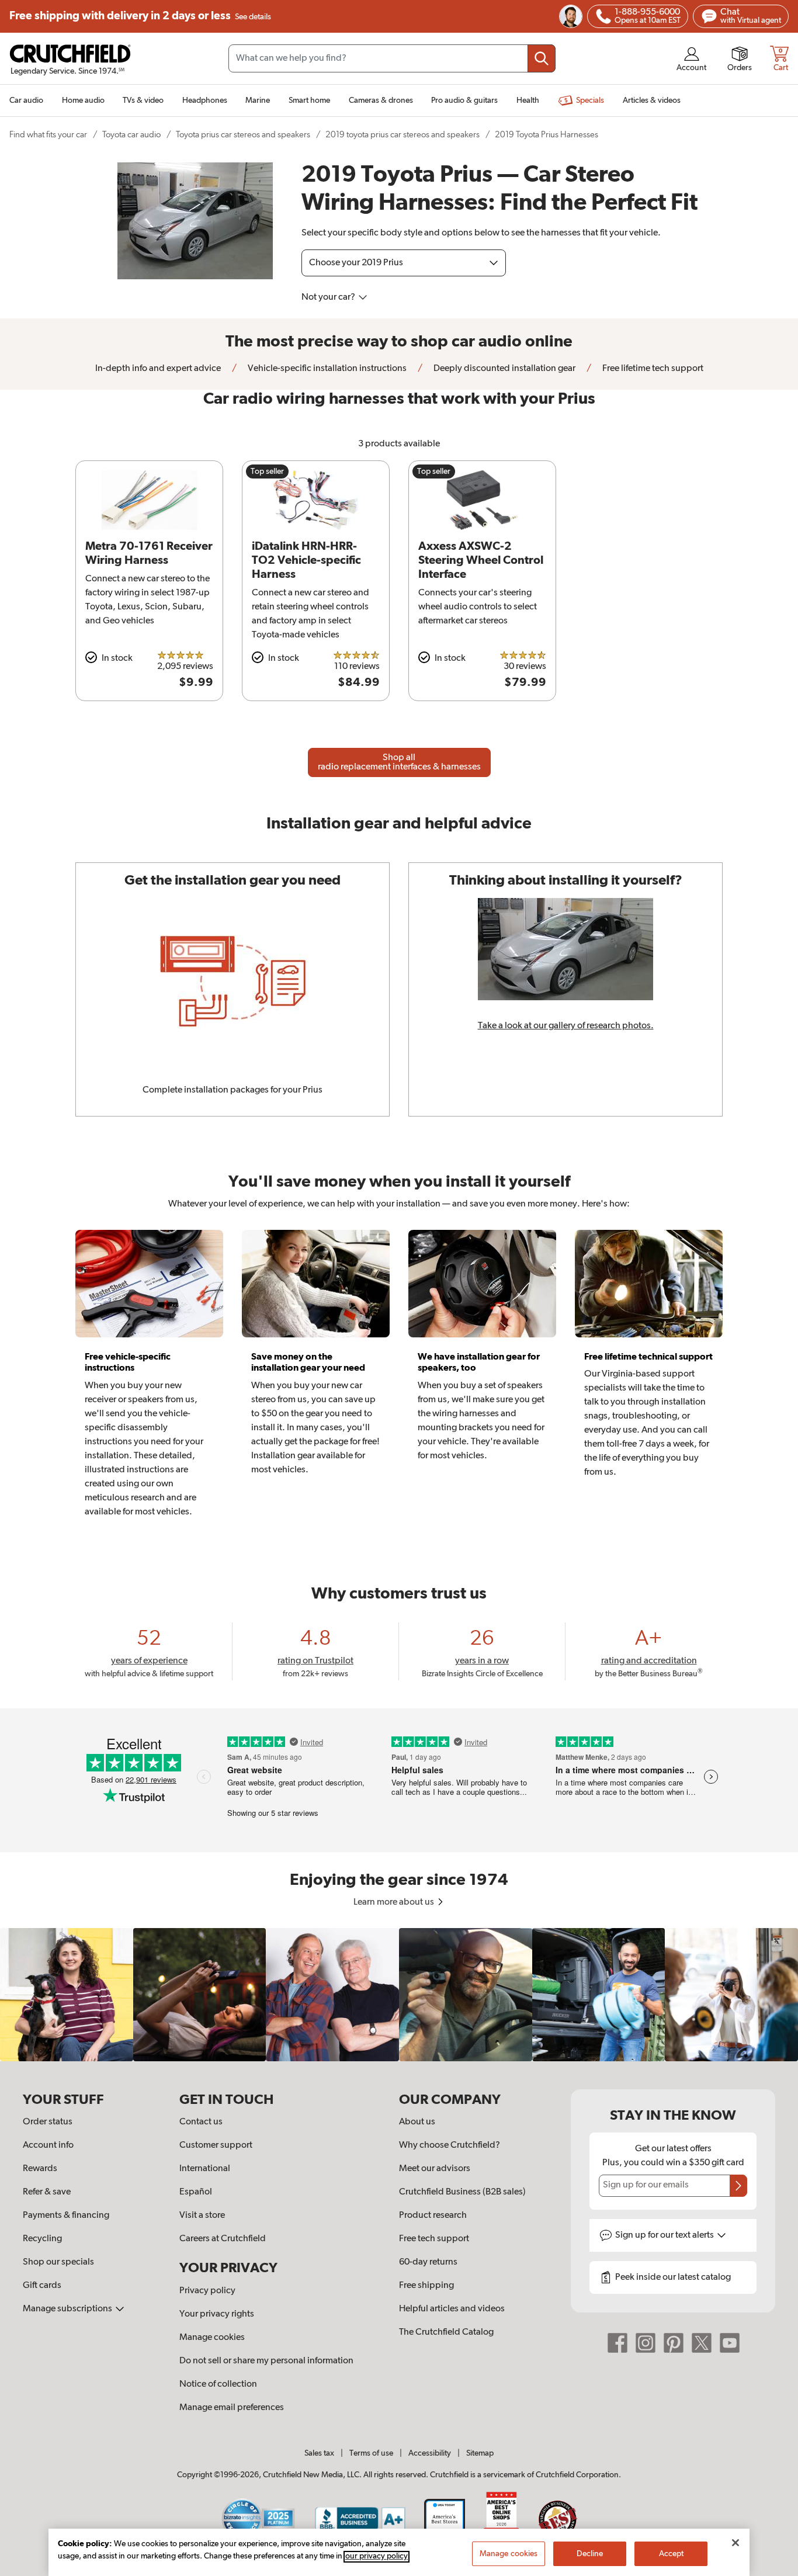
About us (417, 2122)
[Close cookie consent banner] (735, 2543)
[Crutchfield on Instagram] (646, 2342)
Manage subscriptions (68, 2309)
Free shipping (140, 16)
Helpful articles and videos (452, 2309)
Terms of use (371, 2453)
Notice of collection (218, 2384)
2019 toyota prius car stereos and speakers (403, 135)
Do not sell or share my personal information (266, 2361)
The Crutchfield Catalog (446, 2332)
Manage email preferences (232, 2408)
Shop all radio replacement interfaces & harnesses (399, 762)
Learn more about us (395, 1902)
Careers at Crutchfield (223, 2239)
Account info (48, 2145)
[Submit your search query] (542, 58)
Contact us (201, 2122)
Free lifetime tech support (652, 369)
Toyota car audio (131, 135)
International (205, 2169)
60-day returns (428, 2262)
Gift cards (42, 2286)
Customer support (216, 2145)
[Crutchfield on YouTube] (730, 2342)
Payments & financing (66, 2216)
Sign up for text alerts (665, 2235)
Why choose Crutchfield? (450, 2145)
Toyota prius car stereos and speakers (243, 135)
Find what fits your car (48, 135)
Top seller (267, 471)
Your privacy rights (217, 2314)
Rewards (40, 2169)
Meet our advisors (435, 2169)
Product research (433, 2216)
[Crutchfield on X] (702, 2342)
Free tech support (434, 2239)
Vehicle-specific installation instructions (326, 369)
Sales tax (319, 2453)
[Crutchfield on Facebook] (617, 2342)
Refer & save (47, 2192)
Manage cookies (212, 2338)
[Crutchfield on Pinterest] (674, 2342)
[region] (399, 1995)
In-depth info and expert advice (158, 369)
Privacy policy (207, 2291)
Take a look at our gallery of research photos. (566, 1026)
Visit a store (202, 2216)
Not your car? (329, 297)
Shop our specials (58, 2262)
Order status (48, 2122)
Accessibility (430, 2453)
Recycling (42, 2239)
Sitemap (480, 2453)
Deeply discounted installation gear (504, 369)
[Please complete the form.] (738, 2186)
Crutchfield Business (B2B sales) (462, 2192)
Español (196, 2192)
